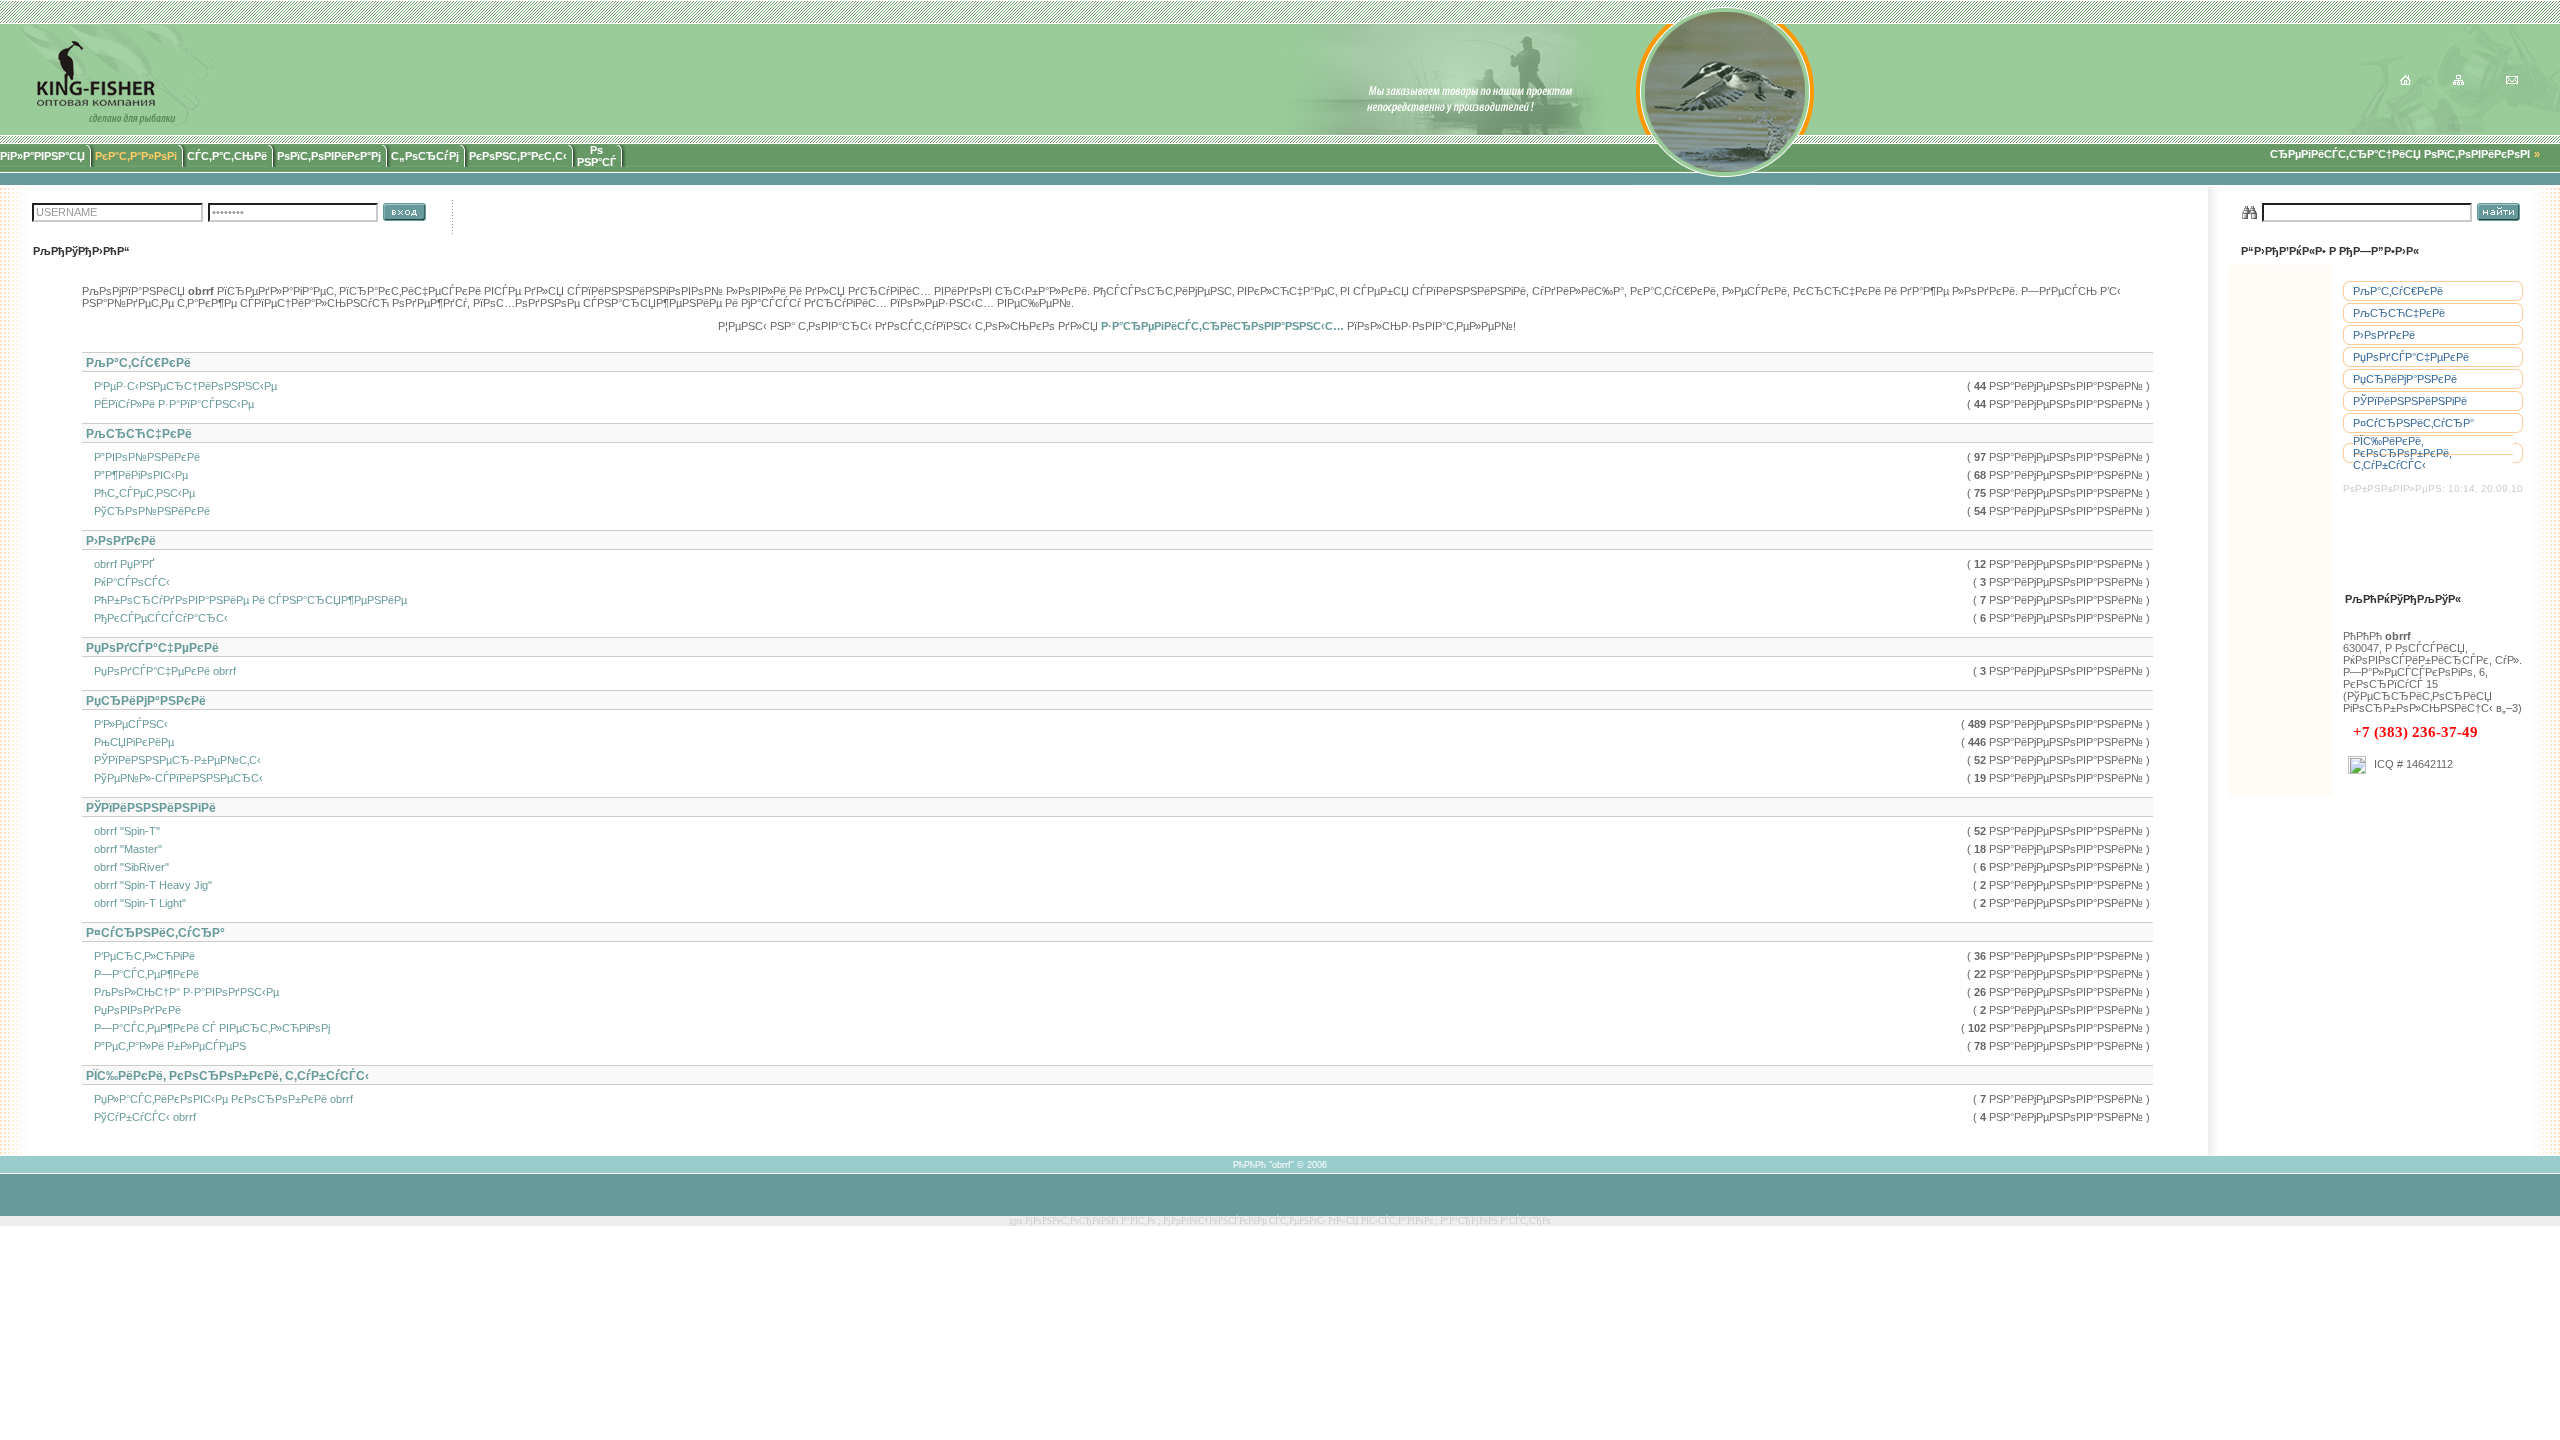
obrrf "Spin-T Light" (135, 903)
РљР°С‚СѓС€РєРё (2398, 291)
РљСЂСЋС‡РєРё (2399, 313)
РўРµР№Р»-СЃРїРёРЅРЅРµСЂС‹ (174, 778)
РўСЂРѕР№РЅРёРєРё (147, 511)
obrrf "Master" (123, 849)
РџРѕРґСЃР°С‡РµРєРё (2411, 357)
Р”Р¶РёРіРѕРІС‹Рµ (136, 475)
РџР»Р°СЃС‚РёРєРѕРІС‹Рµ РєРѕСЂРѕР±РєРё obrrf (219, 1099)
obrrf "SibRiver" (127, 867)
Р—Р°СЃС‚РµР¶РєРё (142, 974)
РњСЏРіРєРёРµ (129, 742)
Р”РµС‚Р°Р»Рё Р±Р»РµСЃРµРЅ (165, 1046)
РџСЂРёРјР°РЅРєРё (2405, 379)
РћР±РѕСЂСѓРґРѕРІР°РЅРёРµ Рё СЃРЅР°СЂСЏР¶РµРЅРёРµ (246, 600)
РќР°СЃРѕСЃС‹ (127, 582)
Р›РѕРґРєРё (2384, 335)
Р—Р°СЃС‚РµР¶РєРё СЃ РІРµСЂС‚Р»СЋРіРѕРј (207, 1028)
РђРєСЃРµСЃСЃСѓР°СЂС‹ (156, 618)
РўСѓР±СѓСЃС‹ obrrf (140, 1117)
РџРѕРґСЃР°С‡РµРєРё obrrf (160, 671)
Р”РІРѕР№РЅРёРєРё (142, 457)
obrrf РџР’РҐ (119, 564)
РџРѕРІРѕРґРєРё (133, 1010)
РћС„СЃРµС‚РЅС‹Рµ (140, 493)
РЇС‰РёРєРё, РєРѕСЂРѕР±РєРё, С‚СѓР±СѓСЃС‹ (2402, 453)
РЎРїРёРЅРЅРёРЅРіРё (2410, 401)
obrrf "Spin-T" (122, 831)
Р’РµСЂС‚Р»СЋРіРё (140, 956)
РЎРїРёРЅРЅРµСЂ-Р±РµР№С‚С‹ (173, 760)
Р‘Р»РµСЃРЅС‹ (126, 724)
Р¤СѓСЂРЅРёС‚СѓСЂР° (2413, 423)
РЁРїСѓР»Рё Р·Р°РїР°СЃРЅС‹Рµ (169, 404)
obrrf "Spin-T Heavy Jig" (148, 885)
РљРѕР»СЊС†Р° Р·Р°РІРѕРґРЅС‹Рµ (182, 992)
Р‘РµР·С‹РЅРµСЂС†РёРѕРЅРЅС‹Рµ (181, 386)
